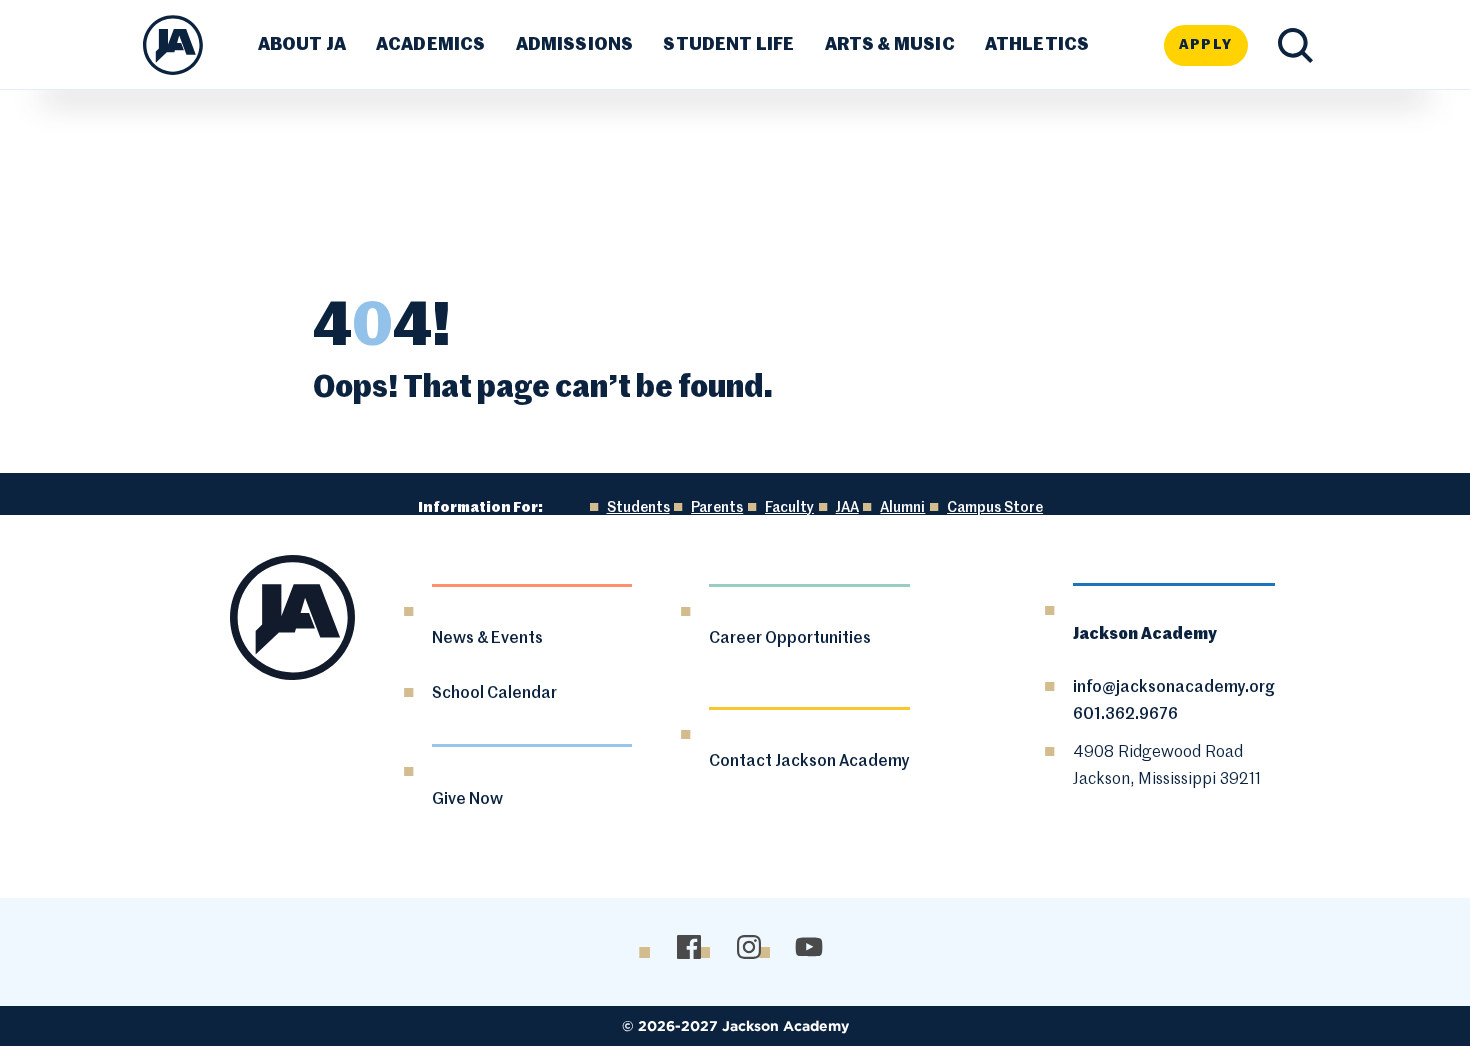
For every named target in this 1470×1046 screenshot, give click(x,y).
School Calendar (494, 694)
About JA (302, 45)
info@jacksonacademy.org (1174, 688)
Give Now (467, 800)
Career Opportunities (790, 639)
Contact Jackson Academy (809, 762)
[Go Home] (173, 45)
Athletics (1037, 45)
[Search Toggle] (1295, 45)
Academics (431, 45)
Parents (717, 508)
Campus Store (995, 508)
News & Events (487, 639)
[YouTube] (808, 947)
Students (638, 508)
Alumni (902, 508)
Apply (1206, 45)
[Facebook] (688, 947)
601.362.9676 (1125, 715)
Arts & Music (890, 45)
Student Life (728, 45)
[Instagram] (748, 947)
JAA (847, 508)
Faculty (789, 508)
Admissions (575, 45)
